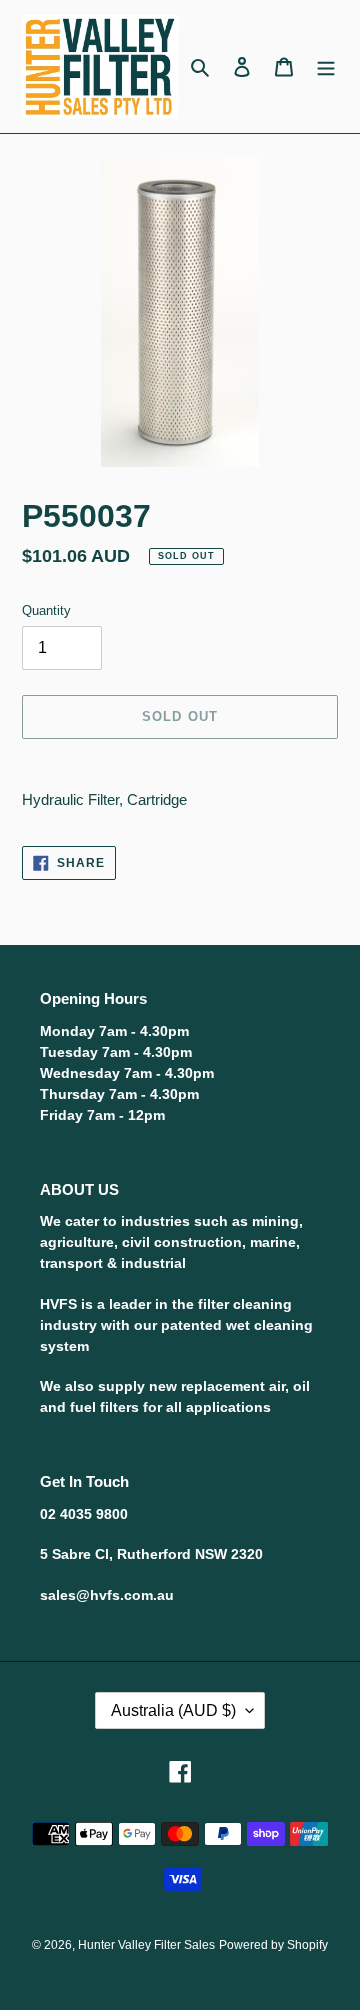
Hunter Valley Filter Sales (146, 1945)
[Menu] (326, 66)
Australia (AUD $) (173, 1710)
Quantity (46, 610)
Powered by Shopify (273, 1945)
